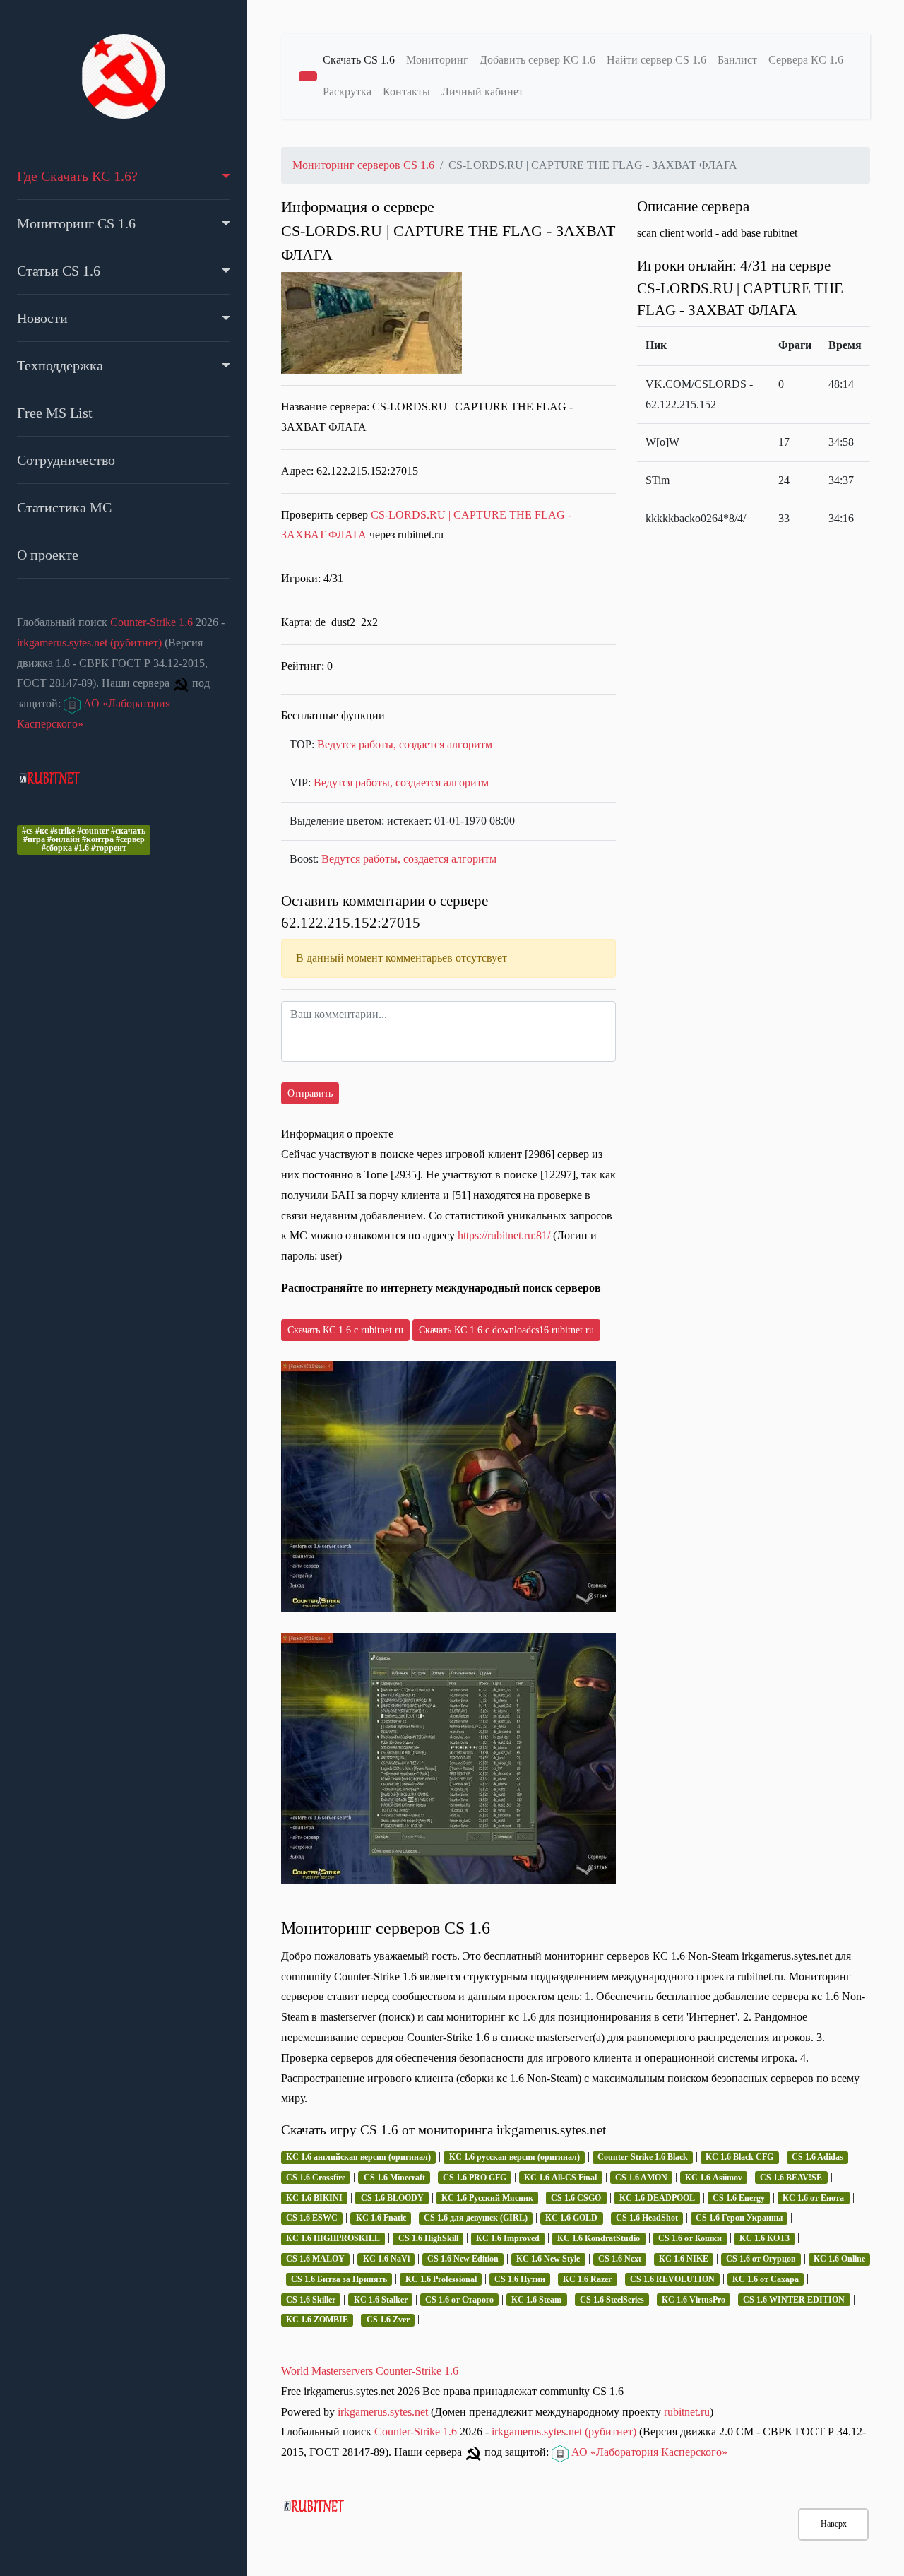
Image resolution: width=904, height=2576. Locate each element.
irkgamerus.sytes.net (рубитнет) (89, 643)
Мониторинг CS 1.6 (76, 223)
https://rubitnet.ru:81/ (504, 1235)
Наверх (834, 2524)
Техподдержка (60, 365)
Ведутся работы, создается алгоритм (405, 744)
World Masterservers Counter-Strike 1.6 (370, 2371)
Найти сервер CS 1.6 (656, 60)
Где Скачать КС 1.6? (77, 176)
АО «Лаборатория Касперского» (648, 2452)
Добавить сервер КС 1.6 (537, 60)
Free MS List (55, 413)
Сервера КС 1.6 (806, 60)
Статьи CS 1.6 (59, 271)
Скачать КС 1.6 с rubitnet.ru (345, 1330)
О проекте (48, 555)
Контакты (406, 91)
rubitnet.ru (687, 2412)
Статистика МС (64, 507)
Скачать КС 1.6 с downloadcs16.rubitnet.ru (506, 1330)
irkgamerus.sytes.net (383, 2412)
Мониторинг (437, 60)
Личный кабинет (482, 91)
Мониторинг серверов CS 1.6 (363, 165)
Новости (42, 318)
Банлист (737, 60)
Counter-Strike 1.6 (151, 622)
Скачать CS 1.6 (359, 60)
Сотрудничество (66, 460)
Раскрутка (347, 91)
